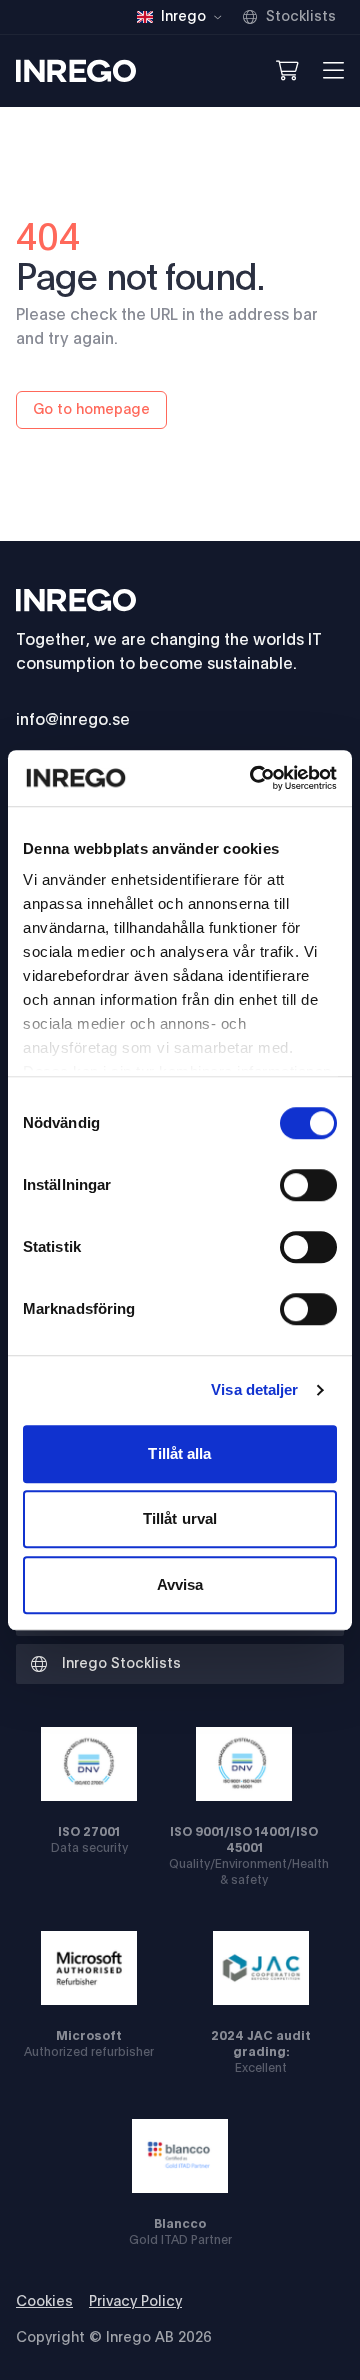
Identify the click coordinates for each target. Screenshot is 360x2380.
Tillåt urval (180, 1518)
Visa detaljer (254, 1389)
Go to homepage (91, 410)
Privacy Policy (135, 2302)
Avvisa (180, 1584)
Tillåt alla (179, 1453)
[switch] (308, 1185)
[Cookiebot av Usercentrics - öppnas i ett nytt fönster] (254, 778)
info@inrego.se (73, 720)
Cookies (44, 2302)
